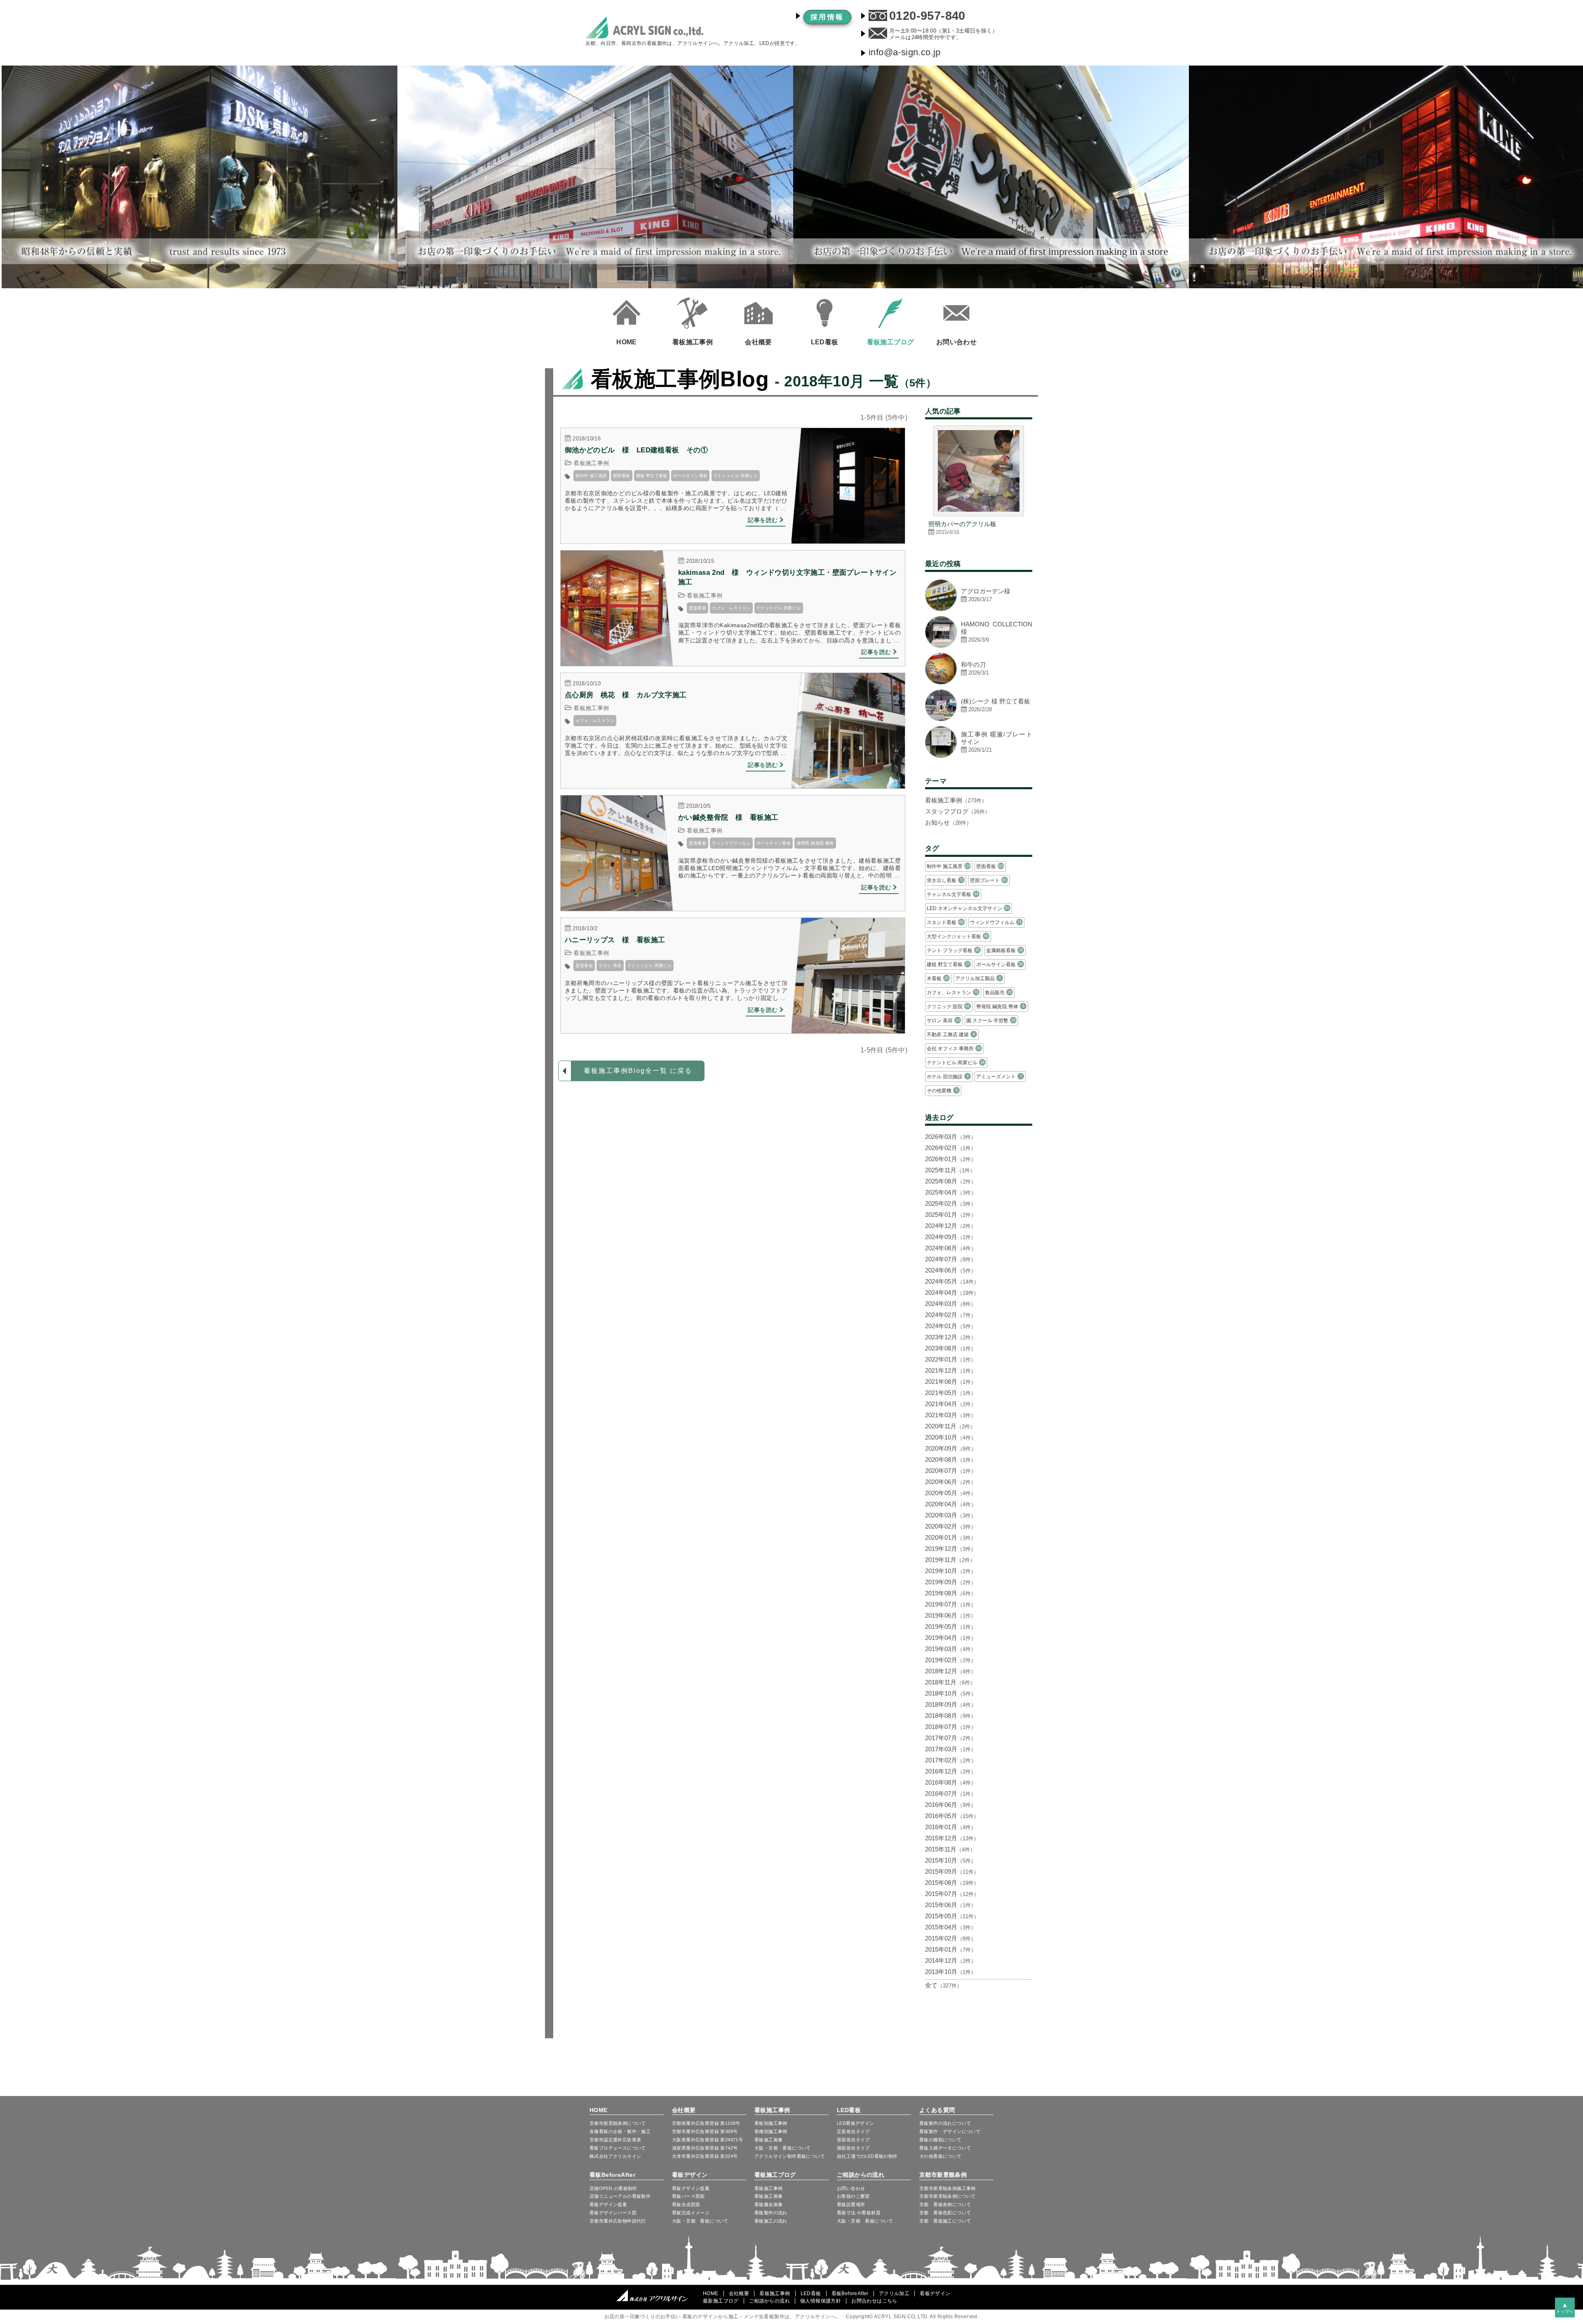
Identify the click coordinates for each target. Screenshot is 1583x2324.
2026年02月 (951, 1148)
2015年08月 (952, 1883)
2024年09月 (951, 1237)
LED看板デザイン (856, 2123)
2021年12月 (951, 1370)
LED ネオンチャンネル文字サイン (968, 908)
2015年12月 (952, 1838)
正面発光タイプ (853, 2131)
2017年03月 (951, 1749)
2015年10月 (951, 1860)
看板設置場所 (851, 2204)
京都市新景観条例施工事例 (948, 2188)
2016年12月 (951, 1771)
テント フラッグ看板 (953, 950)
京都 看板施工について (945, 2221)
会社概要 (684, 2110)
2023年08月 (951, 1348)
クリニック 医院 (948, 1007)
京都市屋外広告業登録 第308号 (705, 2131)
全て (944, 1985)
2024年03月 (951, 1304)
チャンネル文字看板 (952, 894)
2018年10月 (951, 1693)
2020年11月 (950, 1426)
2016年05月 (952, 1816)
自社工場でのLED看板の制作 (867, 2156)
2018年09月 (951, 1704)
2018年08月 (951, 1716)
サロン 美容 (610, 966)
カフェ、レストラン (731, 608)
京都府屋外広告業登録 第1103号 (706, 2123)
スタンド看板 (945, 922)
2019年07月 (951, 1604)
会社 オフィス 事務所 (954, 1049)
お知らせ (948, 822)
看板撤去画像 (768, 2204)
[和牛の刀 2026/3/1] (979, 682)
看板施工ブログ (775, 2175)
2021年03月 (951, 1415)
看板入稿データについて (945, 2148)
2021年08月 (951, 1382)
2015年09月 (952, 1871)
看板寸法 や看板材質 (859, 2213)
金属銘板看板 (1004, 950)
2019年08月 (951, 1593)
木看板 (938, 979)
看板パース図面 (688, 2196)
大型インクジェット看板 (957, 936)
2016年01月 (951, 1827)
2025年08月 (951, 1181)
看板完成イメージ (691, 2213)
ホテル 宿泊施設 (948, 1077)
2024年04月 (952, 1293)
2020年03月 (951, 1515)
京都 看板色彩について (945, 2213)
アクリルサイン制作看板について (790, 2156)
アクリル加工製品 (978, 979)
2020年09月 (951, 1448)
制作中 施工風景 (591, 476)
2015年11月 (950, 1849)
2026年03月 (951, 1137)
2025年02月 (951, 1203)
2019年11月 (950, 1560)
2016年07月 (951, 1794)
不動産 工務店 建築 (951, 1035)
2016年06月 (951, 1805)
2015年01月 (951, 1949)
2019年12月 (951, 1549)
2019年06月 (951, 1615)
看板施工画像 (768, 2140)
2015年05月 (952, 1916)
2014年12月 (951, 1961)
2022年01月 (951, 1359)
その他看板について (941, 2156)
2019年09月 (951, 1582)
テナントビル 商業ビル (736, 476)
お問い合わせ (851, 2188)
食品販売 (998, 993)
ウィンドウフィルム (731, 843)
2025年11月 (950, 1170)
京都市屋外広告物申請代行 (618, 2221)
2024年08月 (951, 1248)
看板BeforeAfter (612, 2175)
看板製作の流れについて (945, 2123)
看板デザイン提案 (608, 2204)
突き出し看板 (945, 880)
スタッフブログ (958, 811)
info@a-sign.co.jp (905, 52)
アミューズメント (999, 1077)
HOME (599, 2110)
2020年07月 (951, 1471)
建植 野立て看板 (652, 476)
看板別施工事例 (771, 2123)
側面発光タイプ (853, 2148)
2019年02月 (951, 1660)
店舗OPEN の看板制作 (613, 2188)
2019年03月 (951, 1649)
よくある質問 (937, 2110)
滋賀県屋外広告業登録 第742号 (705, 2148)
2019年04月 (951, 1638)
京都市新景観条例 (943, 2175)
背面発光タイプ (853, 2140)
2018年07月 (951, 1727)
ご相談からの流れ (861, 2175)
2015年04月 (951, 1927)
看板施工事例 (591, 463)
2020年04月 (951, 1504)
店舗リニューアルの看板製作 (620, 2196)
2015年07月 (952, 1894)
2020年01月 (951, 1537)
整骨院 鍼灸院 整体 (815, 843)
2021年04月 (951, 1404)
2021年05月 (951, 1393)
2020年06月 (951, 1482)
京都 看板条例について (945, 2204)
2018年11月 (950, 1682)
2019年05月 (951, 1627)
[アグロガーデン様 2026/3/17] (979, 609)
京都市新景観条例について (948, 2196)
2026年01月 (951, 1159)
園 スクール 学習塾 (991, 1021)
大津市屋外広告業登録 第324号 (705, 2156)
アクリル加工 (894, 2293)
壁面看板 (622, 476)
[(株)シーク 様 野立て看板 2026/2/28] (979, 719)
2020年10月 (951, 1437)
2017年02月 (951, 1760)
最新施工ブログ (721, 2301)
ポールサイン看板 (690, 476)
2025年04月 (951, 1192)
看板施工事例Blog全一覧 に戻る (638, 1071)
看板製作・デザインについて (950, 2131)
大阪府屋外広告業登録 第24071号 (707, 2140)
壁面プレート (988, 880)
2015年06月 (951, 1905)
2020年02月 (951, 1526)
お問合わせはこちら (874, 2301)
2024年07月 (951, 1259)
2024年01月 (951, 1326)
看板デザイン (690, 2175)
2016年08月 (951, 1782)
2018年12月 (951, 1671)
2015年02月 (951, 1938)
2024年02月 (951, 1315)
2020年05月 (951, 1493)
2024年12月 (951, 1226)
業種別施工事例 (771, 2131)
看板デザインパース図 (613, 2213)
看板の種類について (941, 2140)
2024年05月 (952, 1281)
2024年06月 (951, 1270)
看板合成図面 (686, 2204)
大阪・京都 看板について (783, 2148)
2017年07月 (951, 1738)
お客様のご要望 (853, 2196)
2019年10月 (951, 1571)
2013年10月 (951, 1972)
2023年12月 (951, 1337)
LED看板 (849, 2110)
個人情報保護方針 (821, 2301)
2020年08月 (951, 1460)
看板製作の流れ (771, 2213)
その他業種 (942, 1091)
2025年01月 (951, 1215)
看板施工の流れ (771, 2221)
